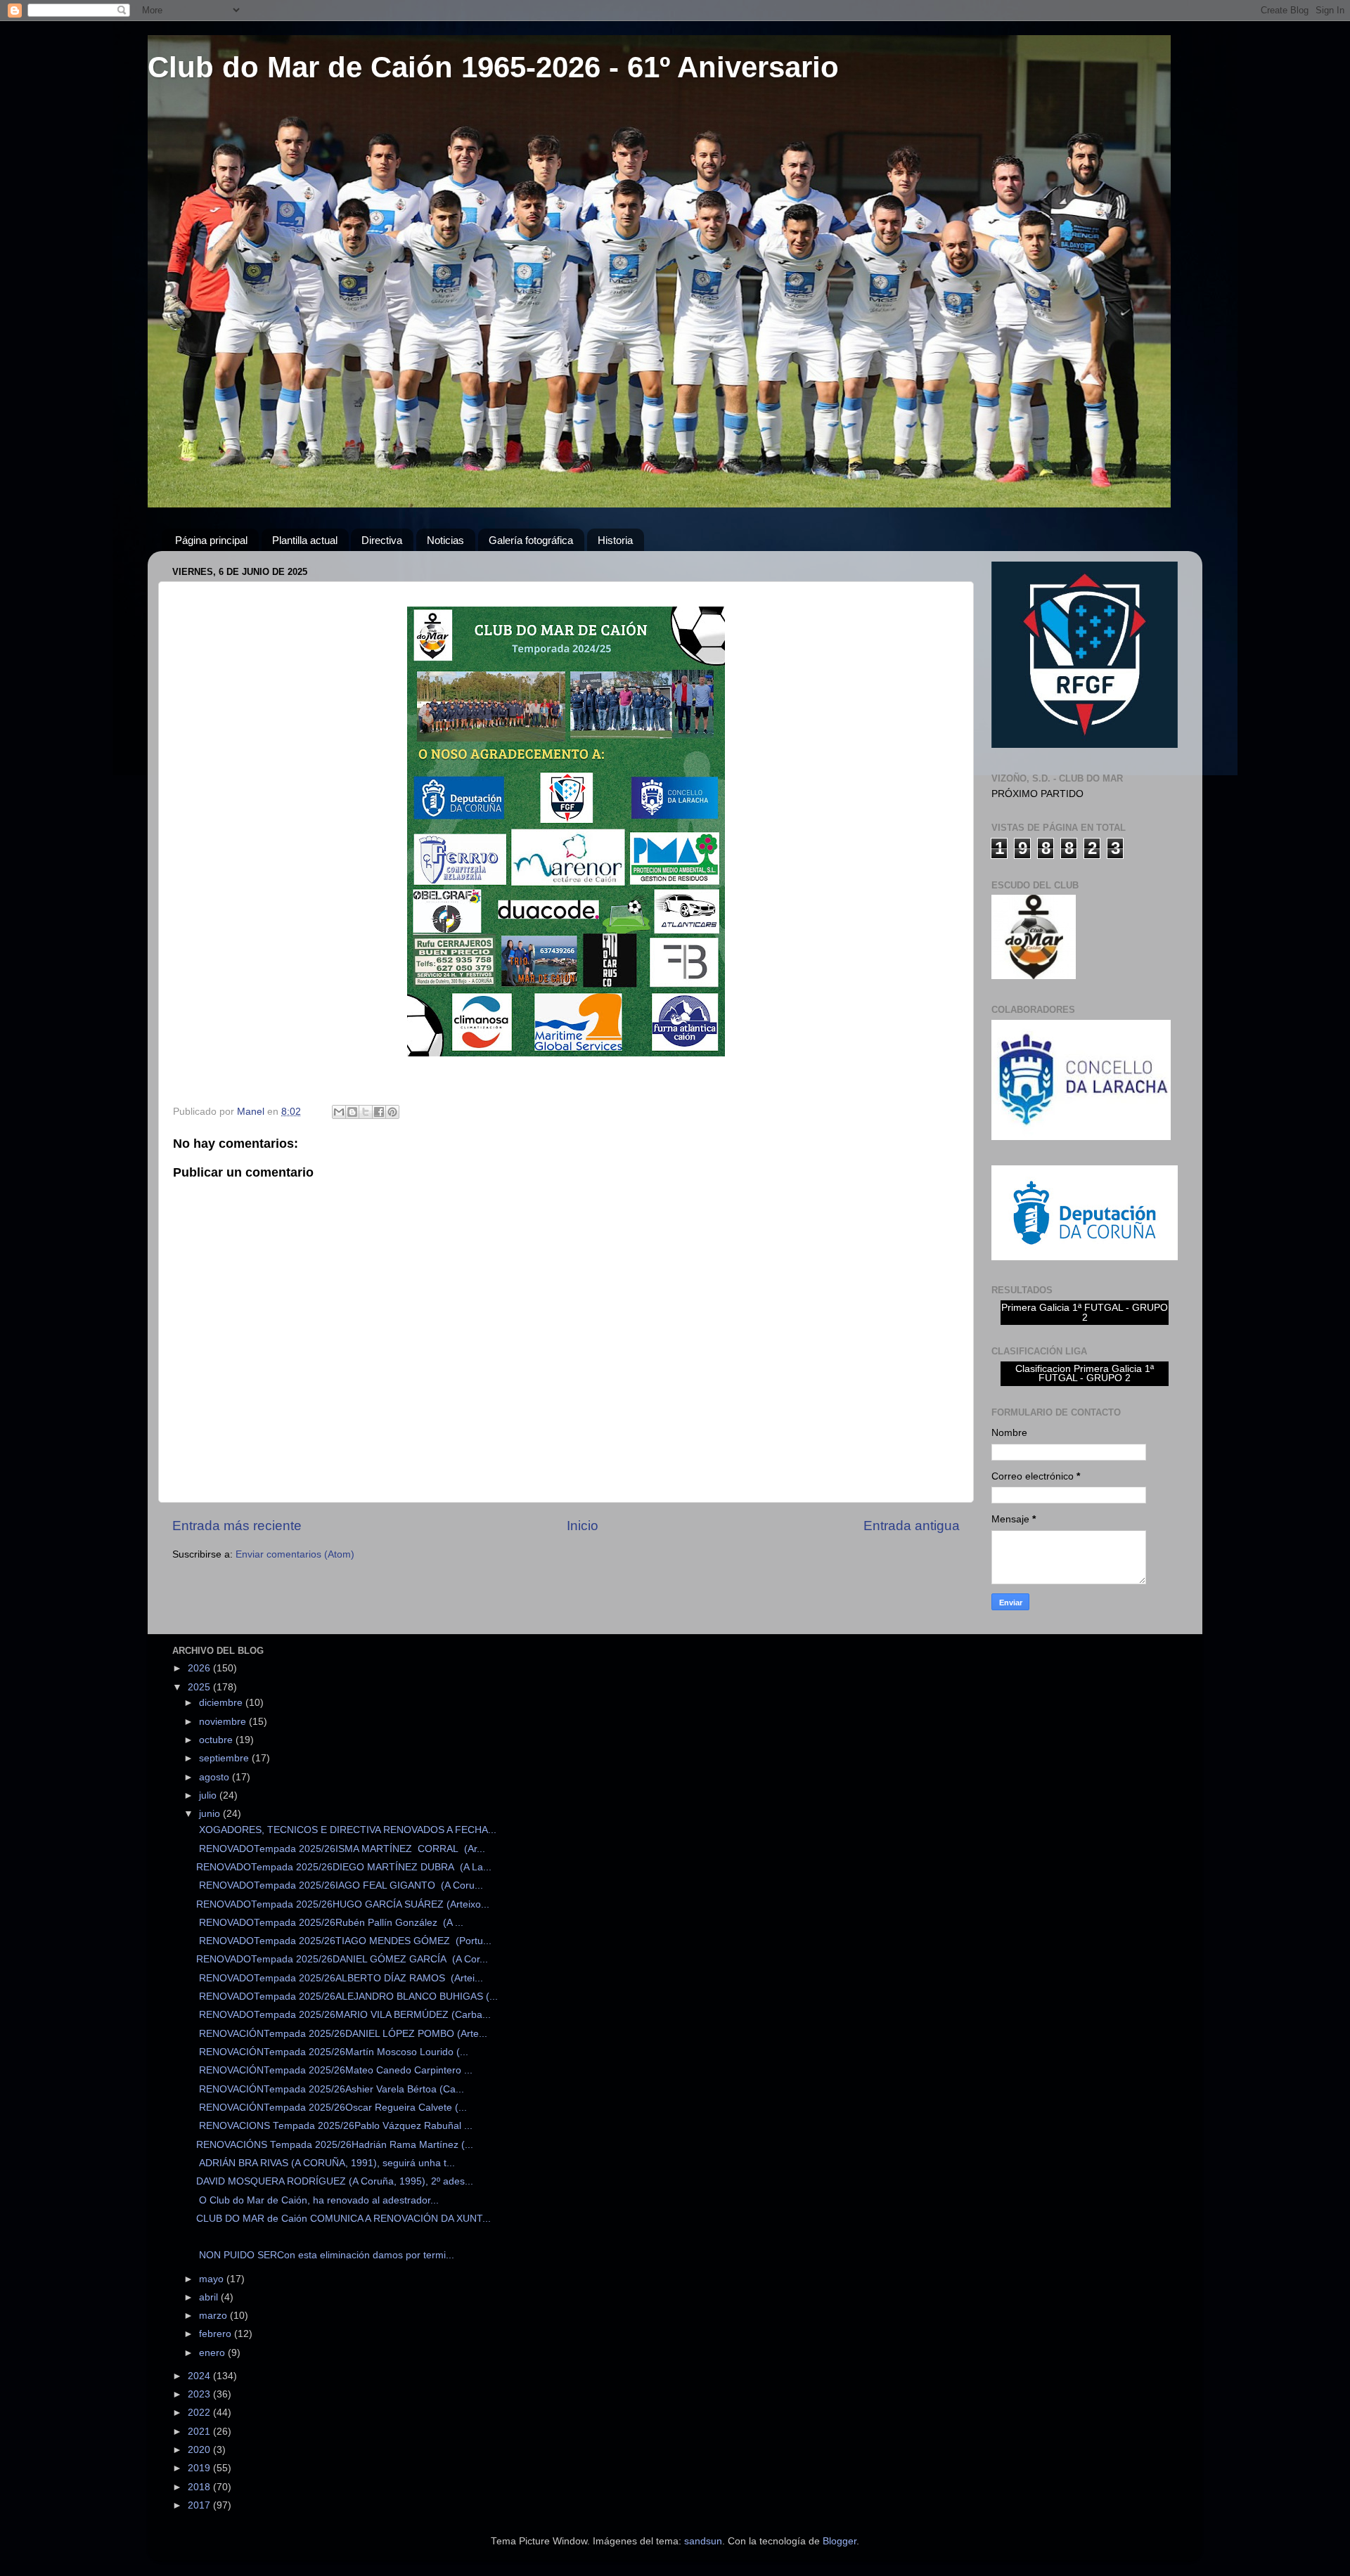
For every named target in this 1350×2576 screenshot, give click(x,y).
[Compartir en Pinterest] (392, 1112)
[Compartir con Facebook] (379, 1112)
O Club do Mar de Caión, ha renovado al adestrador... (317, 2200)
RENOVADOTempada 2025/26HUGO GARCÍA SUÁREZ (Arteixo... (343, 1904)
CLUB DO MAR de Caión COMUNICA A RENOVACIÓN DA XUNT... (343, 2219)
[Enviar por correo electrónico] (339, 1112)
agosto (216, 1777)
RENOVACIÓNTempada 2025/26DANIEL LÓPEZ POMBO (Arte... (342, 2034)
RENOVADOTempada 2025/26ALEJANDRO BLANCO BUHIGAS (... (347, 1996)
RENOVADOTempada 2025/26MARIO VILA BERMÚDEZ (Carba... (343, 2015)
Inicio (583, 1526)
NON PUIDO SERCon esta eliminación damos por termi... (325, 2255)
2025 (200, 1687)
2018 (200, 2487)
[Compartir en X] (366, 1112)
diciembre (222, 1703)
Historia (615, 540)
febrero (217, 2334)
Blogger (840, 2541)
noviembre (224, 1722)
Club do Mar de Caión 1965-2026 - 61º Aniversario (493, 67)
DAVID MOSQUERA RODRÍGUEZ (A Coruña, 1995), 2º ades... (335, 2181)
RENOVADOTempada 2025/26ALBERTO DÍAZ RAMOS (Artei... (340, 1978)
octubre (217, 1740)
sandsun (703, 2541)
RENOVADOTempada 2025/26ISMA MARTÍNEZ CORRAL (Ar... (341, 1849)
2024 (200, 2376)
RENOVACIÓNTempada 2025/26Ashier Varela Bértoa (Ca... (330, 2089)
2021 (200, 2432)
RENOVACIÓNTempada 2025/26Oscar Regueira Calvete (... (332, 2108)
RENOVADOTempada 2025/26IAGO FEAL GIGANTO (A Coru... (340, 1885)
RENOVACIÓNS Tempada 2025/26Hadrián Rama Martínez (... (335, 2145)
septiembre (225, 1758)
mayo (213, 2279)
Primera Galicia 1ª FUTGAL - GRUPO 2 (1085, 1313)
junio (211, 1814)
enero (213, 2353)
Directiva (382, 540)
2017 (200, 2505)
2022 (200, 2413)
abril (210, 2297)
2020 (200, 2450)
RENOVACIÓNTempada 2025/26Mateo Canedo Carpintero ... (334, 2070)
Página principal (211, 540)
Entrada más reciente (237, 1526)
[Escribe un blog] (352, 1112)
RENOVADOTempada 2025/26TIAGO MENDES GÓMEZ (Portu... (344, 1941)
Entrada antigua (912, 1526)
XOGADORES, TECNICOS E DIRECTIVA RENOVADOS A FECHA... (346, 1830)
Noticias (445, 540)
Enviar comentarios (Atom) (295, 1554)
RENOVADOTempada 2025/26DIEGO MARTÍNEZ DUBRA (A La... (344, 1867)
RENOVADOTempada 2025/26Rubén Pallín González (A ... (330, 1923)
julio (209, 1795)
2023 (200, 2394)
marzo (214, 2316)
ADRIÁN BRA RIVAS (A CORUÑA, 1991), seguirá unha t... (326, 2163)
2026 (200, 1668)
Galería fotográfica (531, 540)
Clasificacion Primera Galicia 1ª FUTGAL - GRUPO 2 (1085, 1374)
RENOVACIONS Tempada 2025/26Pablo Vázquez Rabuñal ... (334, 2126)
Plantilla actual (305, 540)
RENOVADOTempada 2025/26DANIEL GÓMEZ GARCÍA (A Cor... (342, 1959)
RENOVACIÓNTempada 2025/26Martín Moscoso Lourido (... (332, 2052)
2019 (200, 2468)
